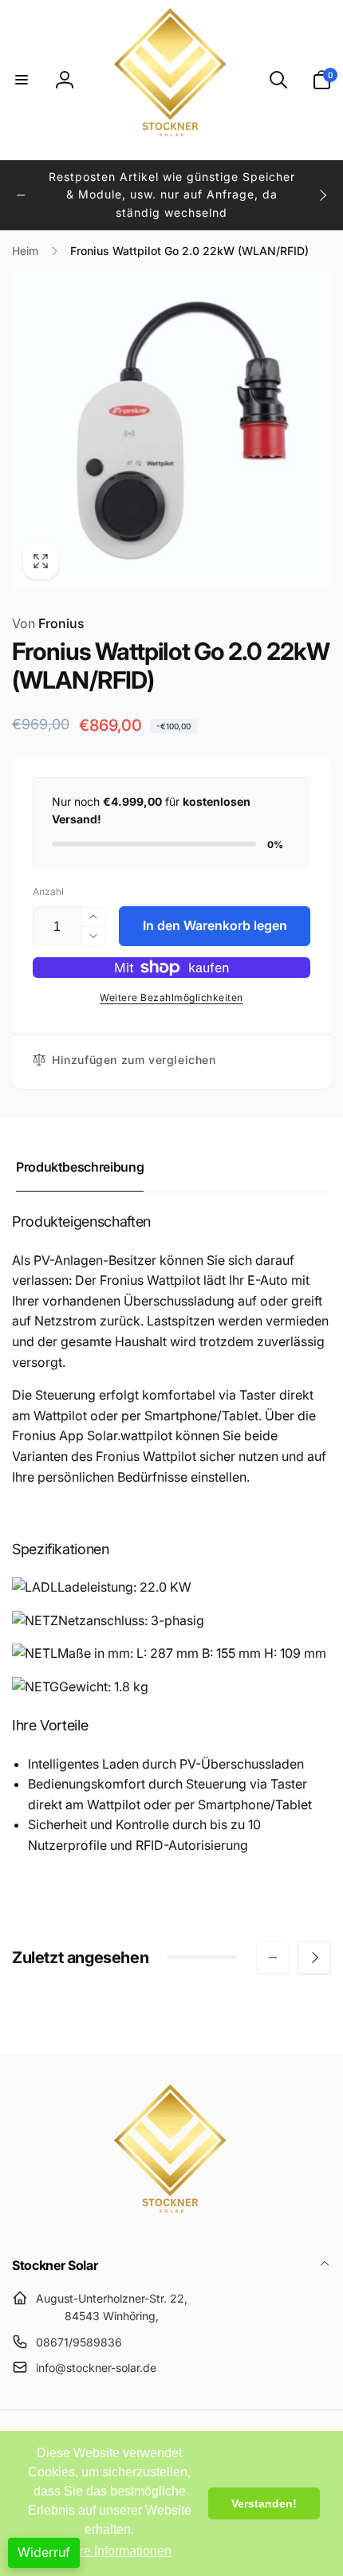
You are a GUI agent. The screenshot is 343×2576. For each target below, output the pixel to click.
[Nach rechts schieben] (322, 195)
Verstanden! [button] (264, 2503)
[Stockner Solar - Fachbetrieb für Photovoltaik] (171, 2223)
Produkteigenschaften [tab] (81, 1221)
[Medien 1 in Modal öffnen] (171, 430)
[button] (22, 80)
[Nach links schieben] (21, 195)
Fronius (48, 623)
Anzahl (48, 891)
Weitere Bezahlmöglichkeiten (171, 997)
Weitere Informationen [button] (109, 2551)
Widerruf (44, 2552)
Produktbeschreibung (80, 1167)
